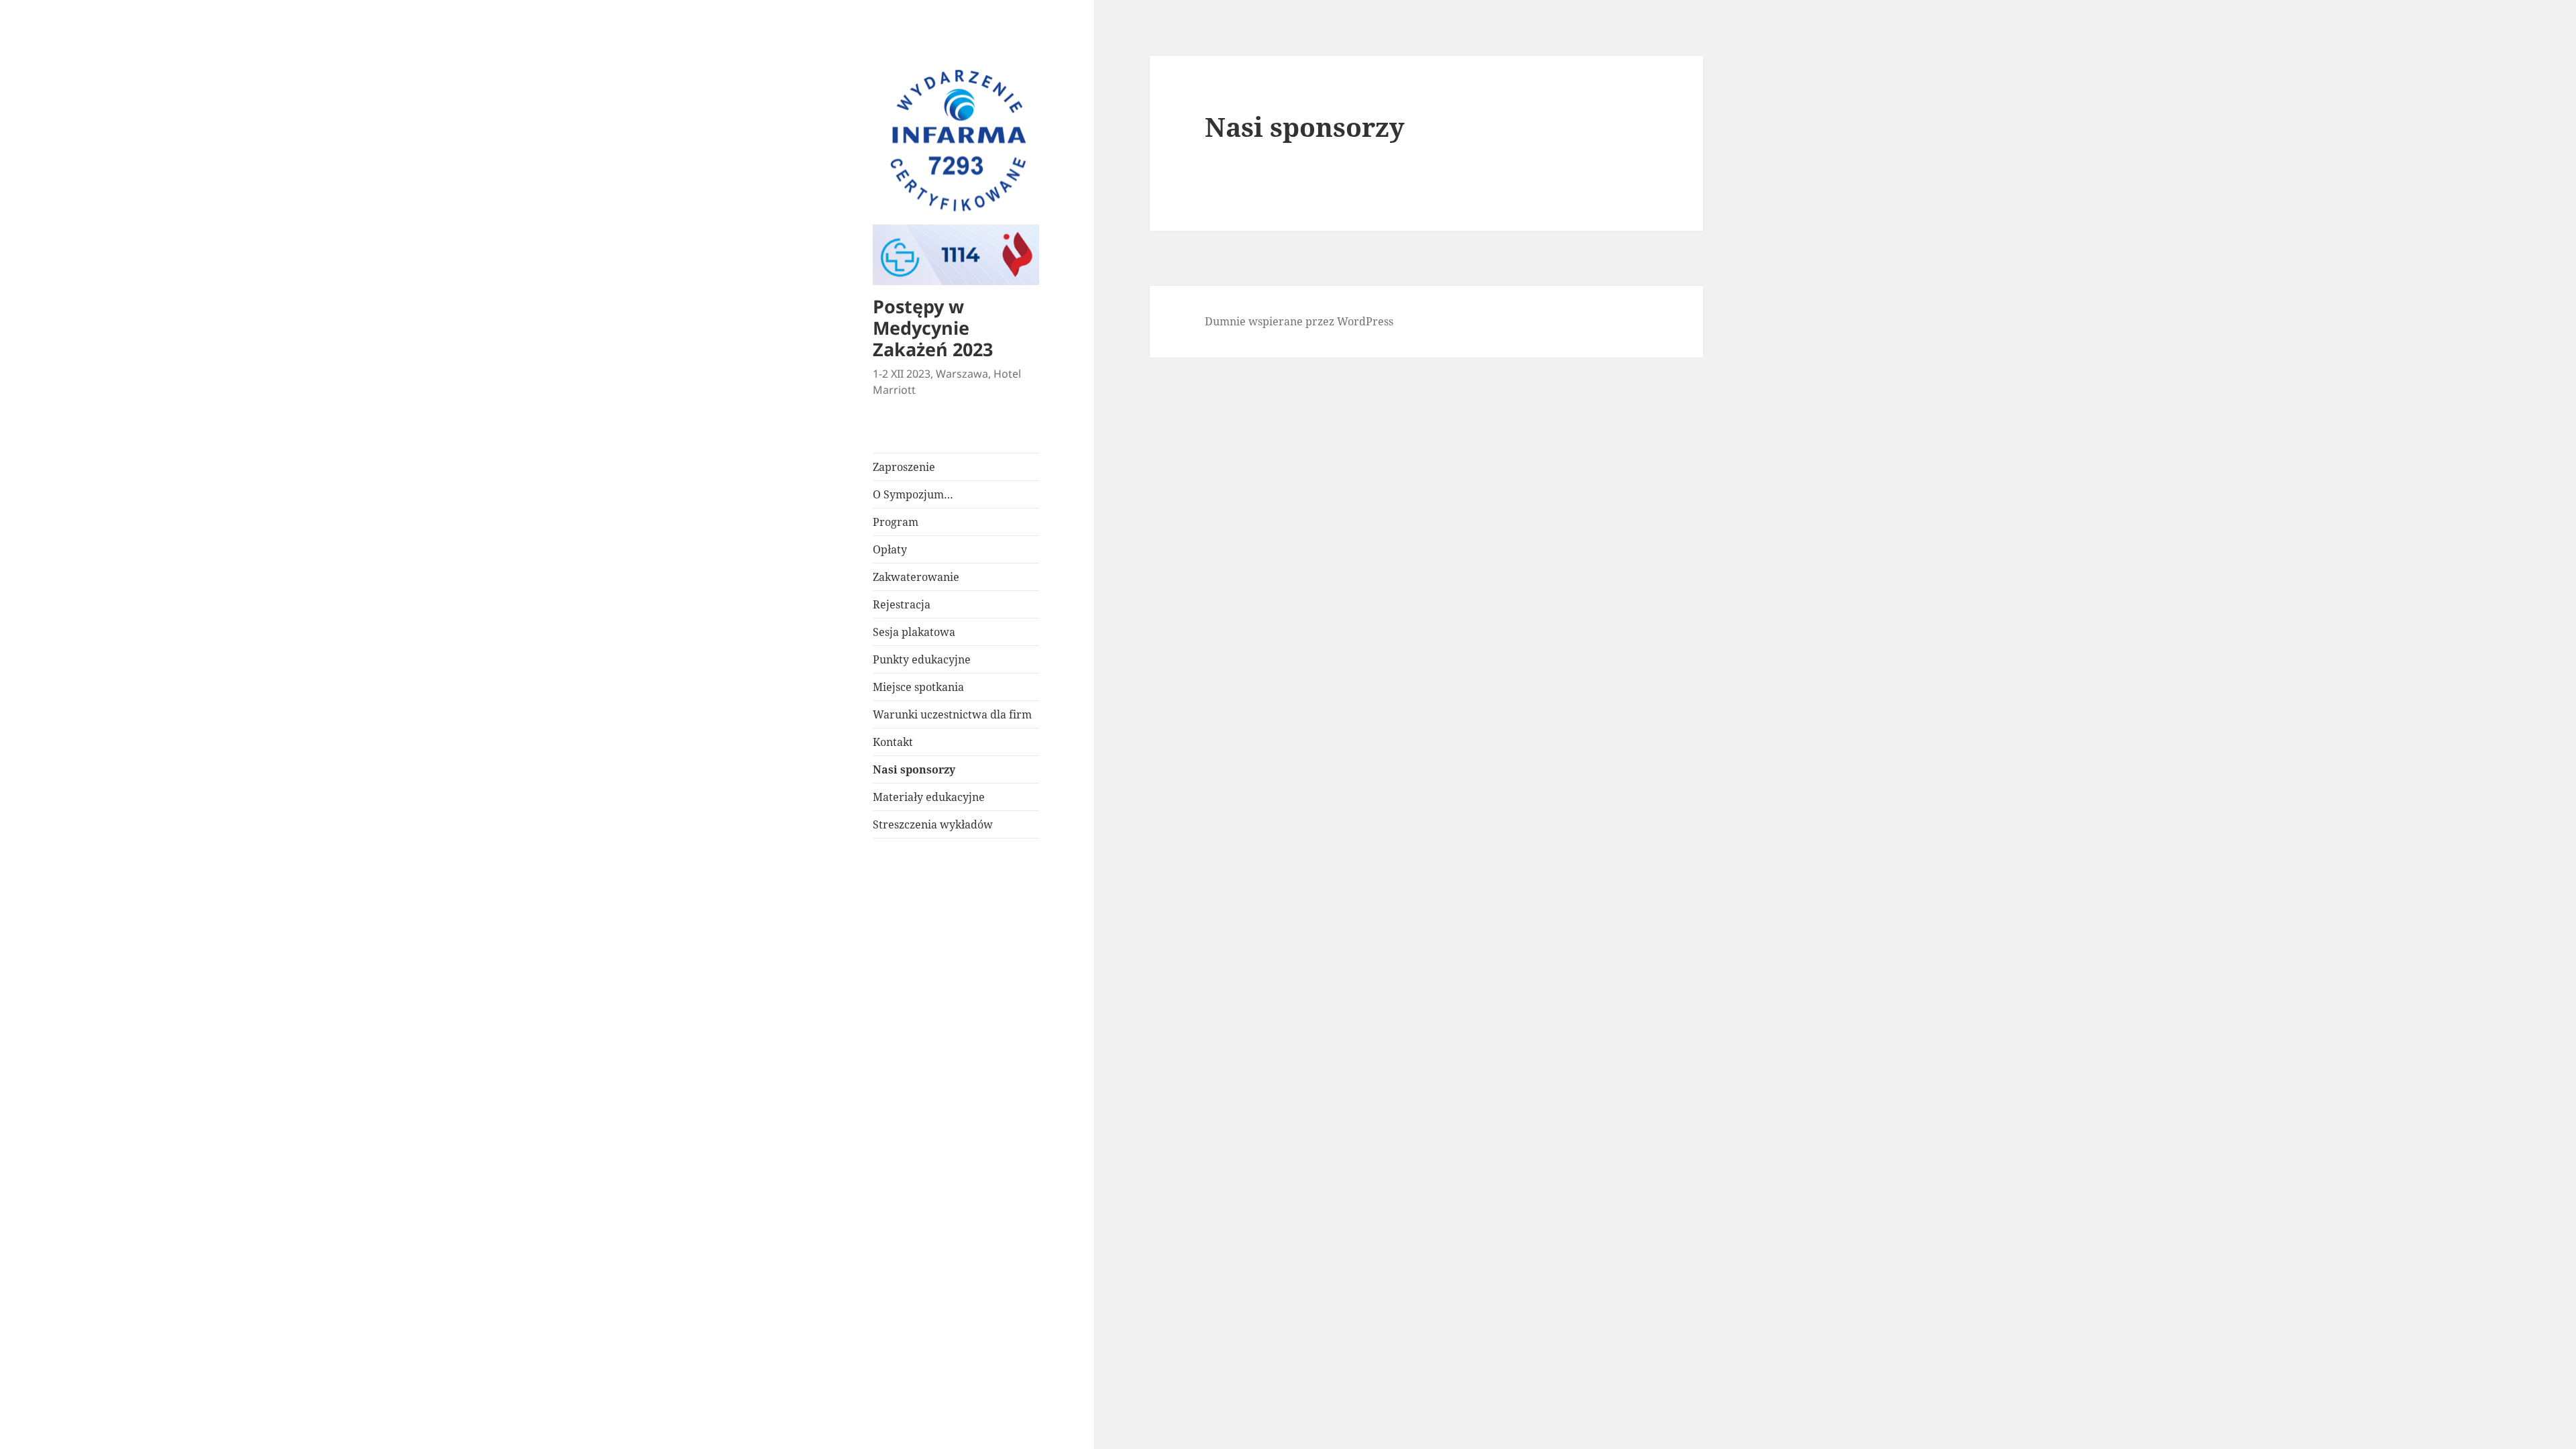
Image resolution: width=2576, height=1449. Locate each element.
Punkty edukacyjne (922, 659)
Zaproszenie (904, 467)
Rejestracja (902, 604)
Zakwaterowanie (916, 577)
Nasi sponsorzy (914, 769)
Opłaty (890, 549)
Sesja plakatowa (914, 632)
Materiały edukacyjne (929, 797)
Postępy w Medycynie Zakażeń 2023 (933, 328)
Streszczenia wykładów (933, 824)
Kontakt (893, 742)
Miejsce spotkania (918, 687)
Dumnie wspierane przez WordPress (1299, 321)
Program (896, 522)
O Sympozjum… (913, 494)
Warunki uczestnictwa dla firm (952, 714)
